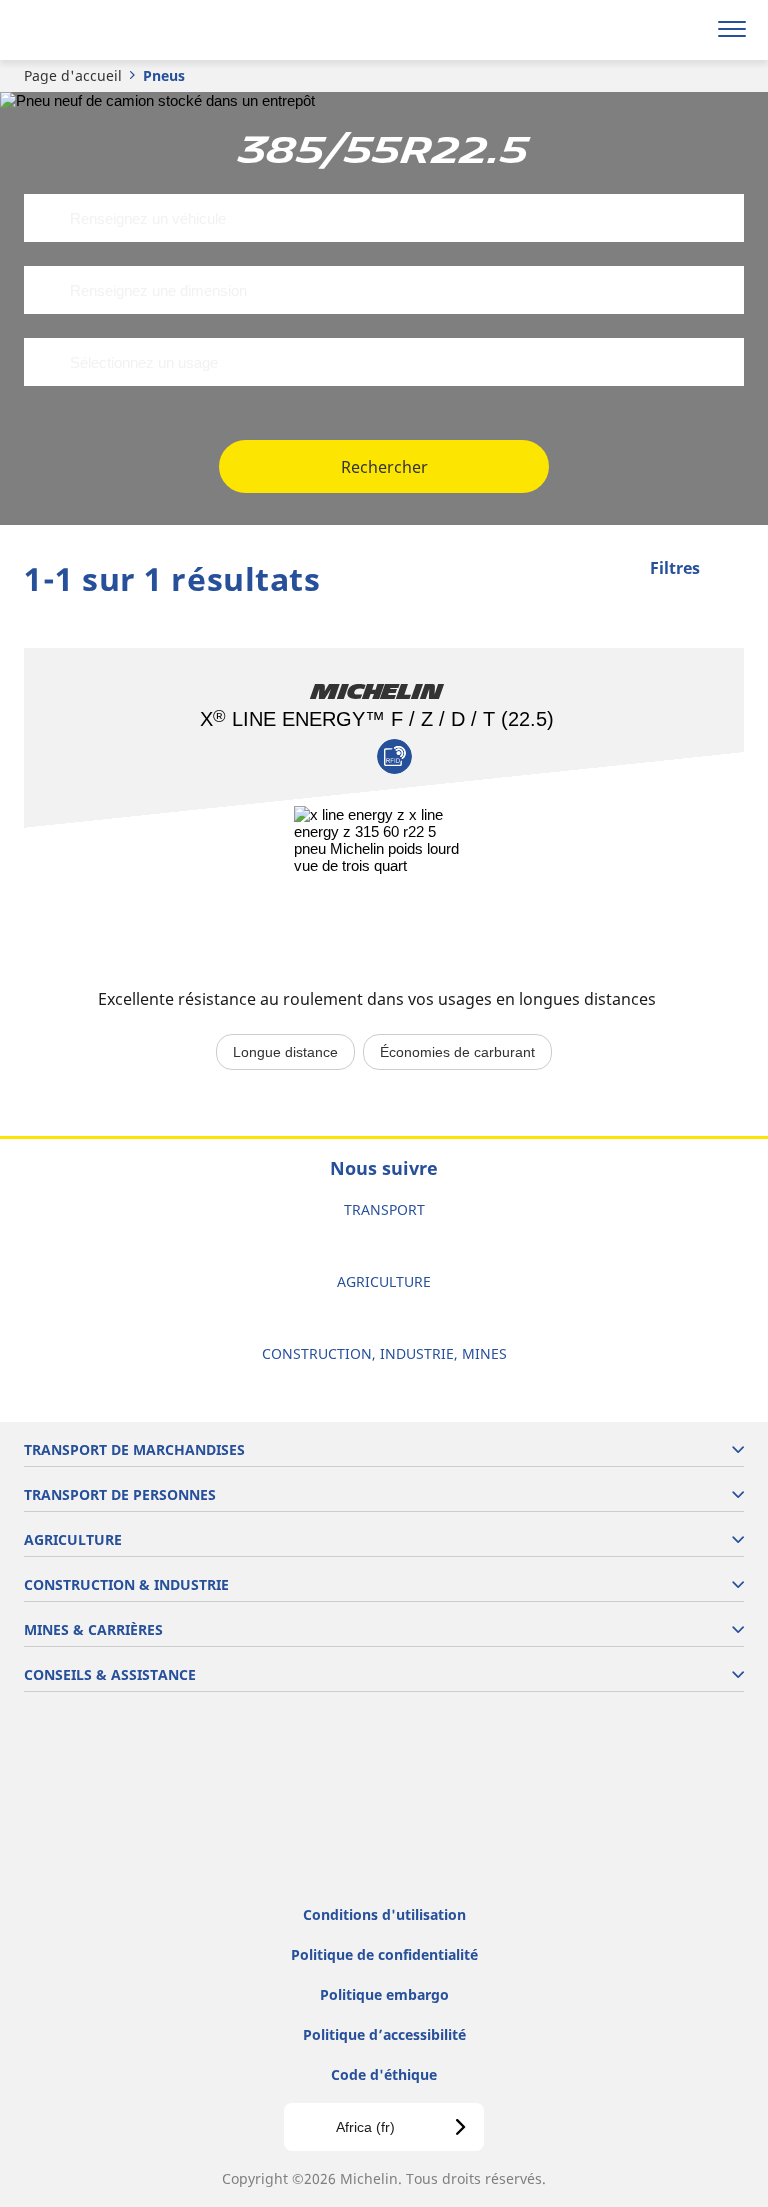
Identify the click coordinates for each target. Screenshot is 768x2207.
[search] (684, 30)
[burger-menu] (732, 30)
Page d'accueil (73, 75)
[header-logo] (94, 30)
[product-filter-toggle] (729, 570)
